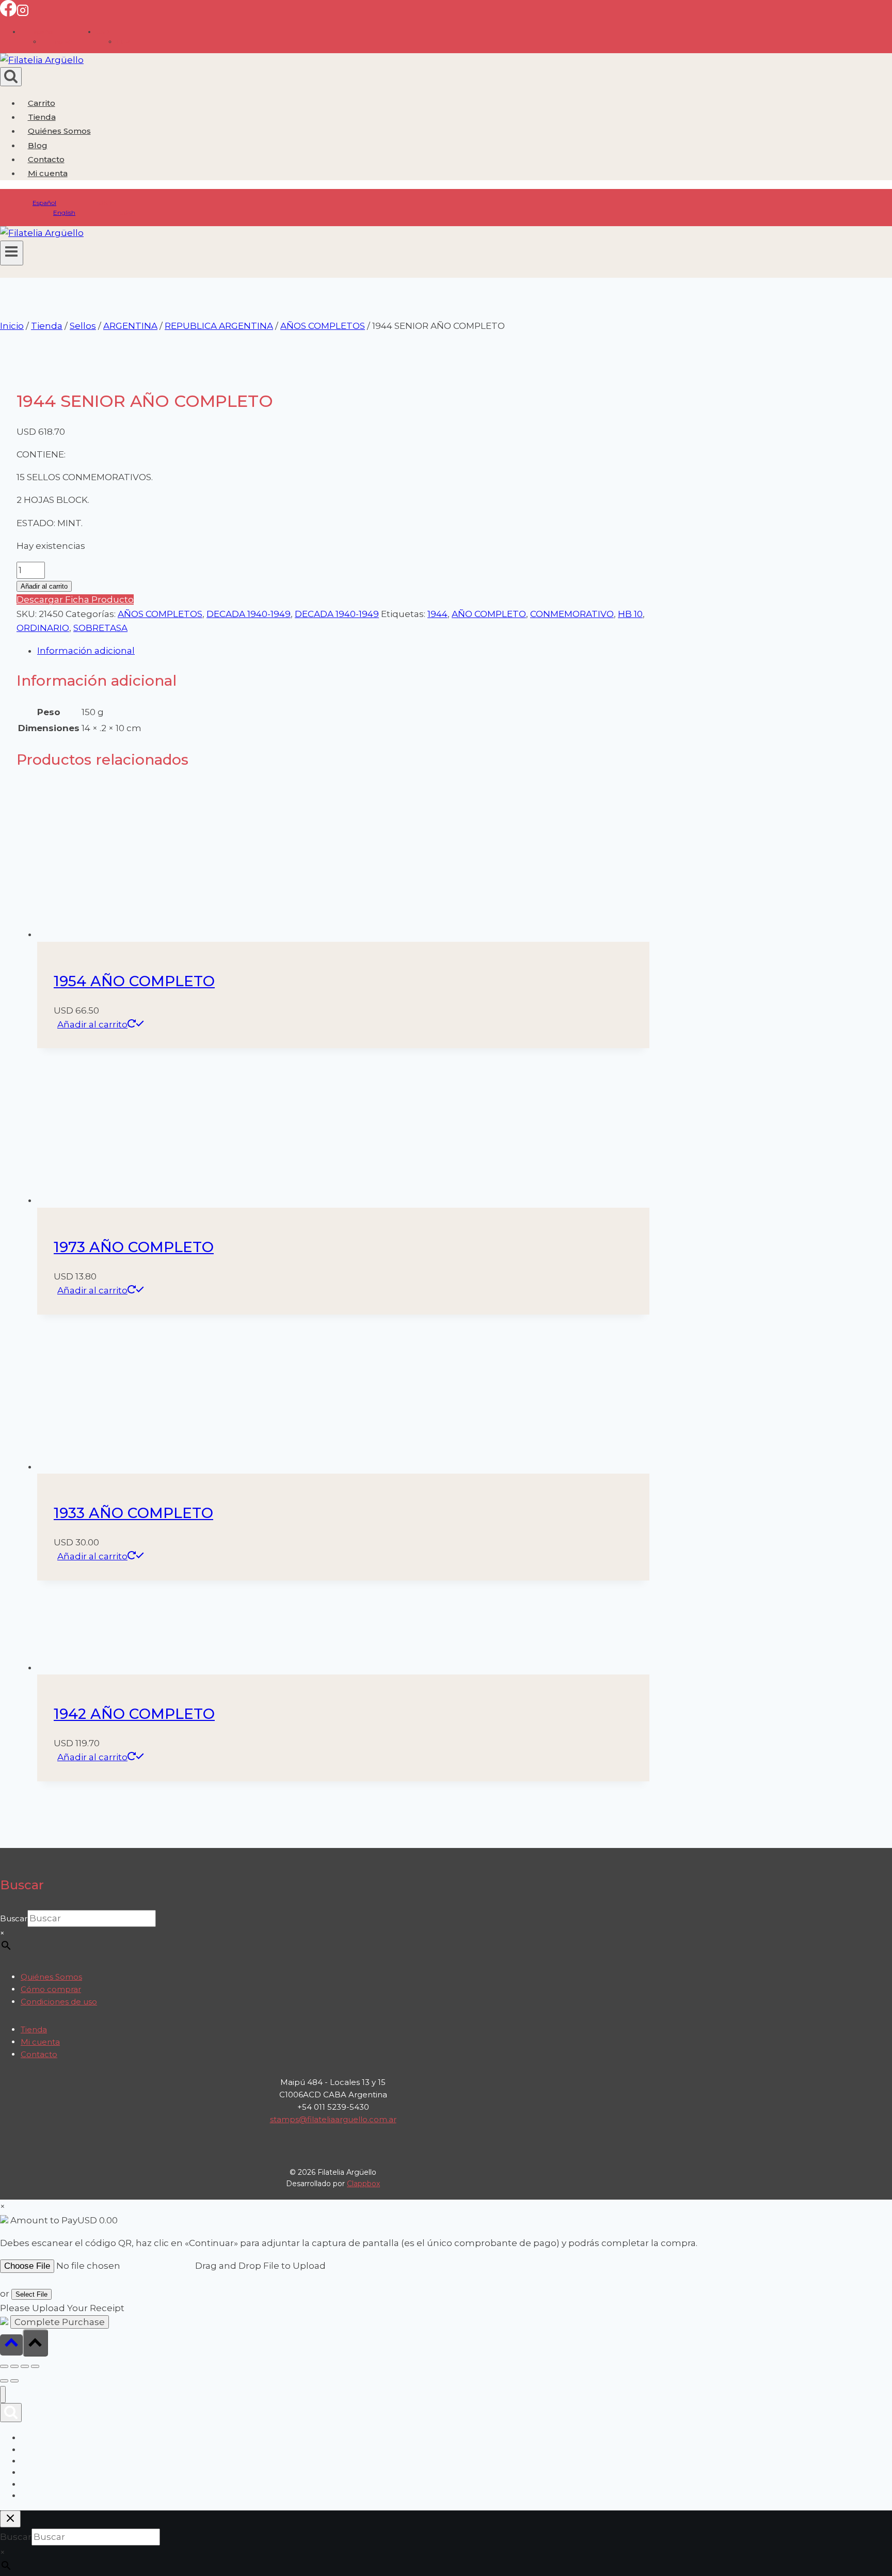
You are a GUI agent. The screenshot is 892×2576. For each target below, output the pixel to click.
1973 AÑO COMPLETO (134, 1247)
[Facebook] (8, 13)
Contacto (46, 159)
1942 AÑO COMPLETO (134, 1714)
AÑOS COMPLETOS (160, 614)
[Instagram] (23, 13)
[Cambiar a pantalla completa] (14, 2366)
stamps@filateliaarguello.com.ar (333, 2119)
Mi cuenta (40, 2042)
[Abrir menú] (12, 253)
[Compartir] (25, 2366)
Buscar (14, 1918)
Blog (38, 145)
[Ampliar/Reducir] (4, 2366)
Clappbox (363, 2184)
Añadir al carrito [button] (92, 1024)
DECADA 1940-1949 (249, 614)
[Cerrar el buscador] (10, 2519)
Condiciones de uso (59, 2002)
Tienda (42, 117)
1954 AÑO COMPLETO (134, 981)
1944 (437, 614)
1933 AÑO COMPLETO (133, 1513)
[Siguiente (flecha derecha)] (14, 2381)
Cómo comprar (51, 1989)
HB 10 (630, 614)
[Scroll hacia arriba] (11, 2345)
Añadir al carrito (44, 586)
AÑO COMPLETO (489, 614)
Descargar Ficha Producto (75, 599)
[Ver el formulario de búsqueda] (11, 77)
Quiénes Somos (59, 131)
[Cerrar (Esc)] (35, 2366)
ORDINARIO (43, 628)
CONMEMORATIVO (572, 614)
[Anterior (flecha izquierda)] (4, 2381)
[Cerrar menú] (3, 2395)
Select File (31, 2294)
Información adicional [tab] (86, 651)
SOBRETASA (100, 628)
